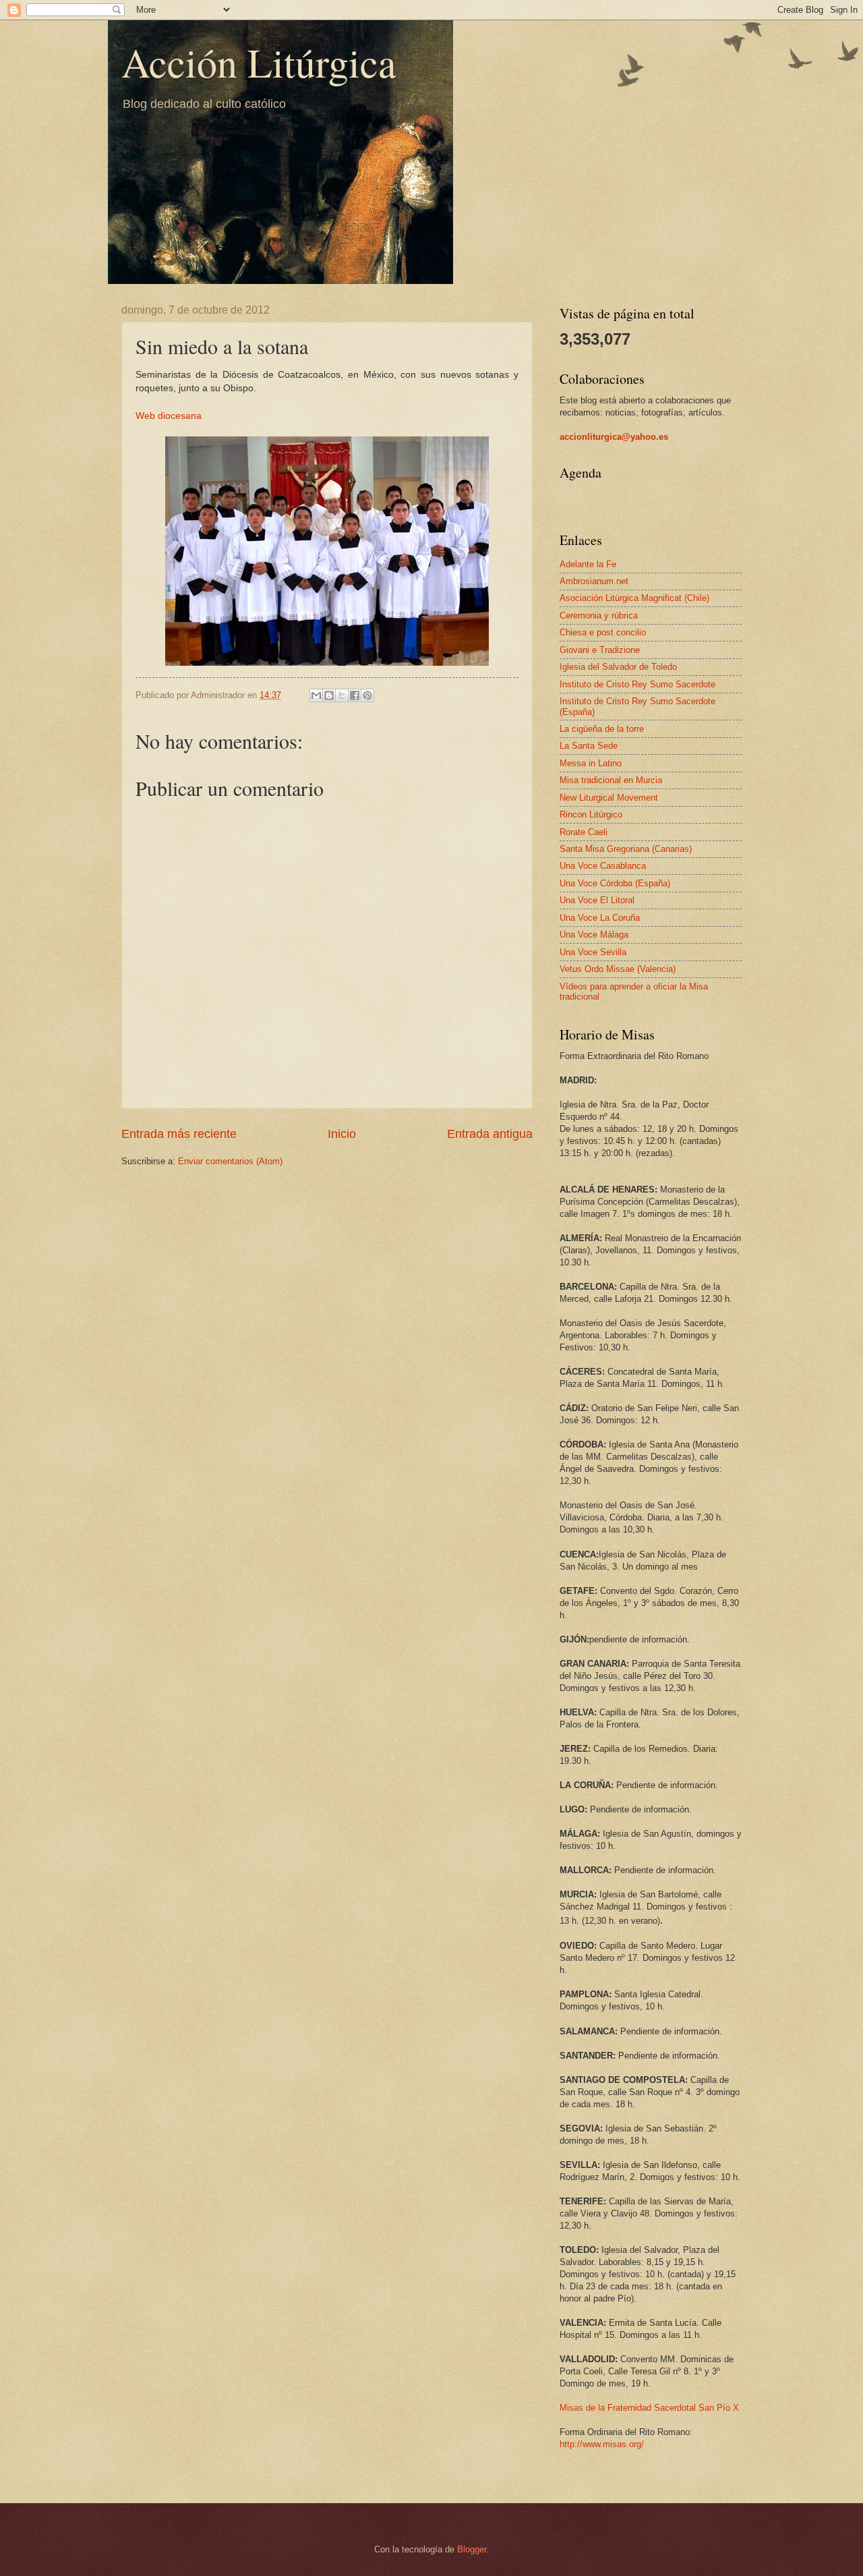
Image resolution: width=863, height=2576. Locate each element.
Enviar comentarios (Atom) (230, 1161)
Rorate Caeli (584, 832)
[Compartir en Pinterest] (367, 695)
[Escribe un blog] (329, 695)
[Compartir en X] (342, 695)
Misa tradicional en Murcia (611, 780)
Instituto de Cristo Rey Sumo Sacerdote (637, 684)
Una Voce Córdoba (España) (615, 883)
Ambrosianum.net (594, 581)
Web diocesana (169, 416)
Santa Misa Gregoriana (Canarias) (626, 849)
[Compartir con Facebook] (355, 695)
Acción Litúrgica (259, 62)
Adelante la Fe (588, 564)
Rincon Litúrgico (591, 814)
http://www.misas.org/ (602, 2444)
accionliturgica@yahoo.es (614, 437)
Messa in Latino (591, 763)
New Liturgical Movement (609, 798)
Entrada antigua (490, 1134)
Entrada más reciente (179, 1134)
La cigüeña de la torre (602, 729)
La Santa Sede (589, 746)
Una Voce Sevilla (593, 952)
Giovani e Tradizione (600, 650)
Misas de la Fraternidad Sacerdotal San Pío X (649, 2408)
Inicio (342, 1134)
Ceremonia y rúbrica (599, 616)
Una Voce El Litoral (597, 900)
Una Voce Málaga (594, 935)
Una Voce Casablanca (603, 866)
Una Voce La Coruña (600, 918)
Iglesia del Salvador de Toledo (618, 667)
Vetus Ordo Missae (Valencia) (618, 969)
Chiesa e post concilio (603, 632)
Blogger (472, 2549)
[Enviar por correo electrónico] (316, 695)
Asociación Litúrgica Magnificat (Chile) (634, 598)
